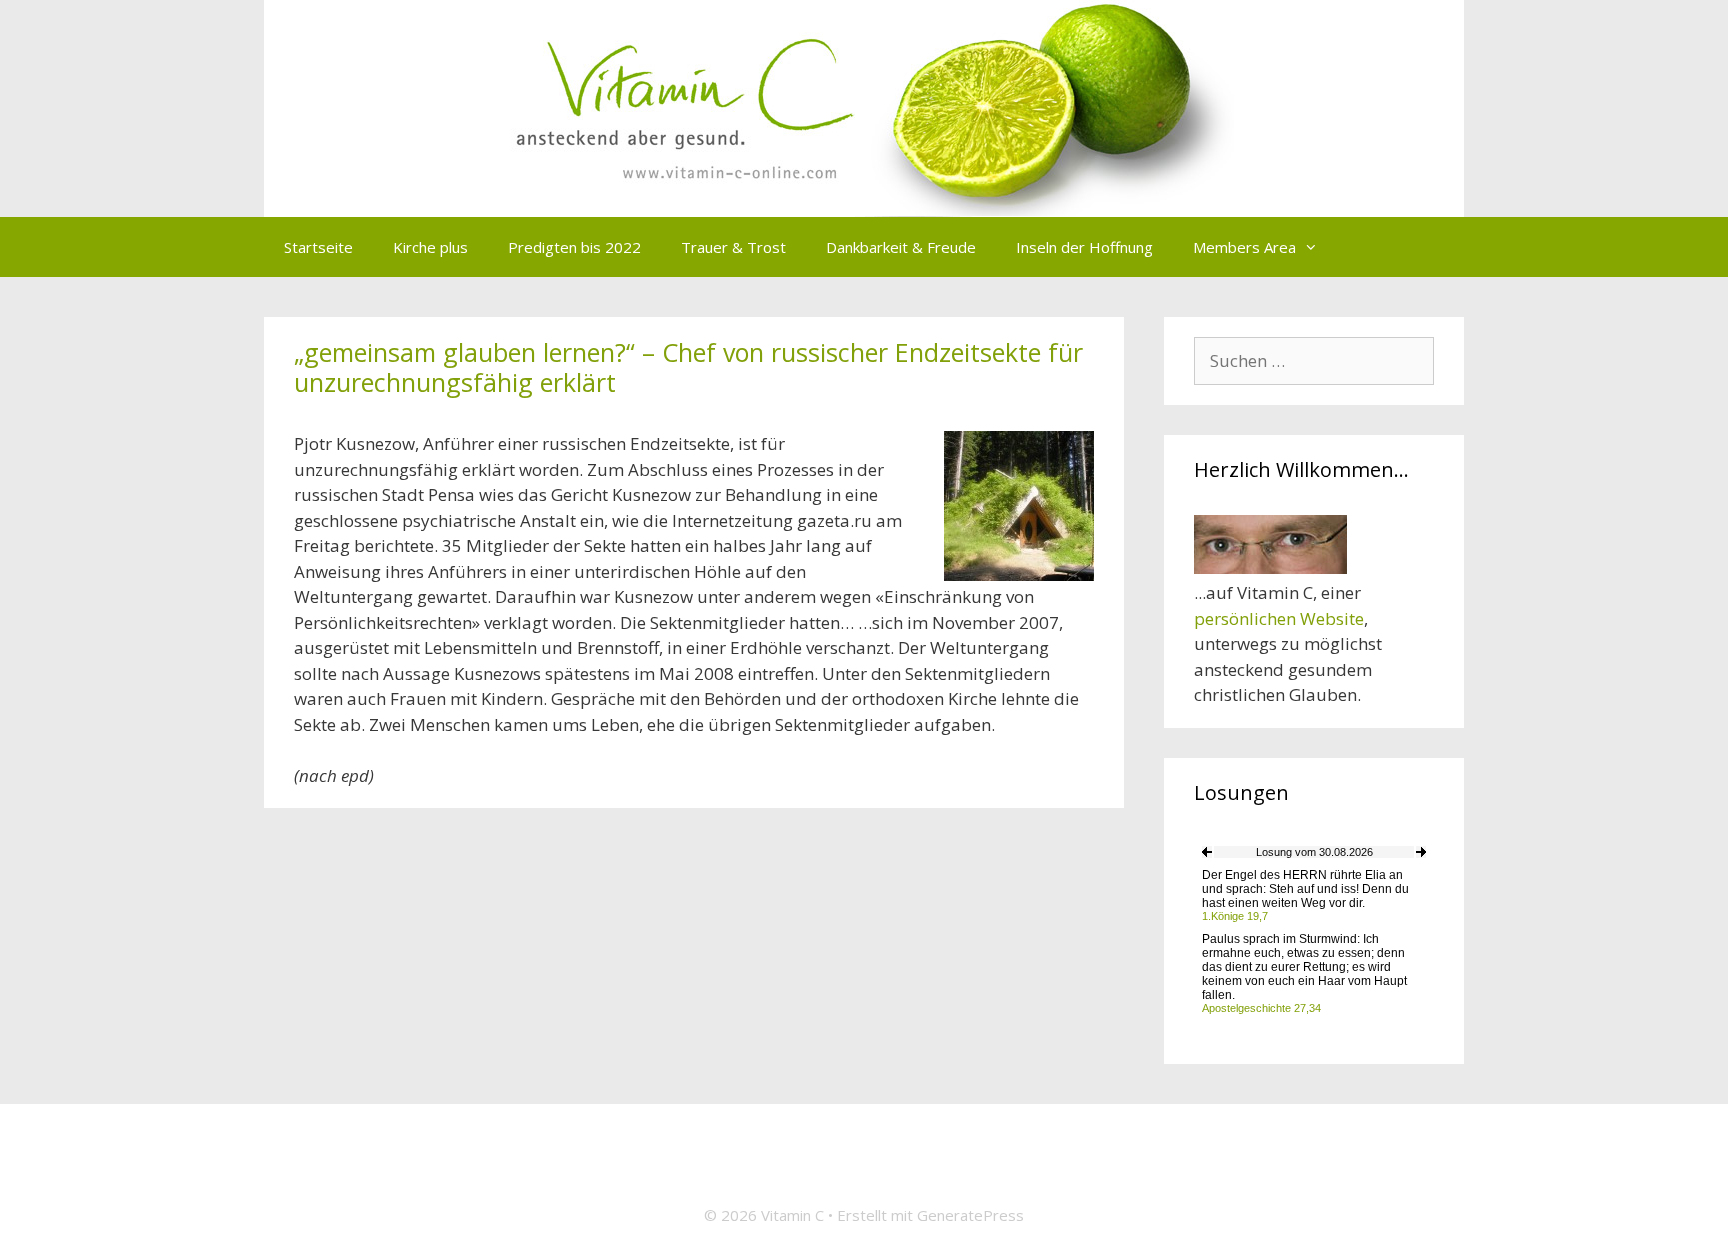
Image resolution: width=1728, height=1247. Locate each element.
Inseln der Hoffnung (1084, 247)
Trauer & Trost (733, 247)
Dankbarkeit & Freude (901, 247)
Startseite (318, 247)
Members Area (1244, 247)
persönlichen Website (1279, 618)
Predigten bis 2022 (574, 247)
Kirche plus (430, 247)
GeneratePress (970, 1215)
